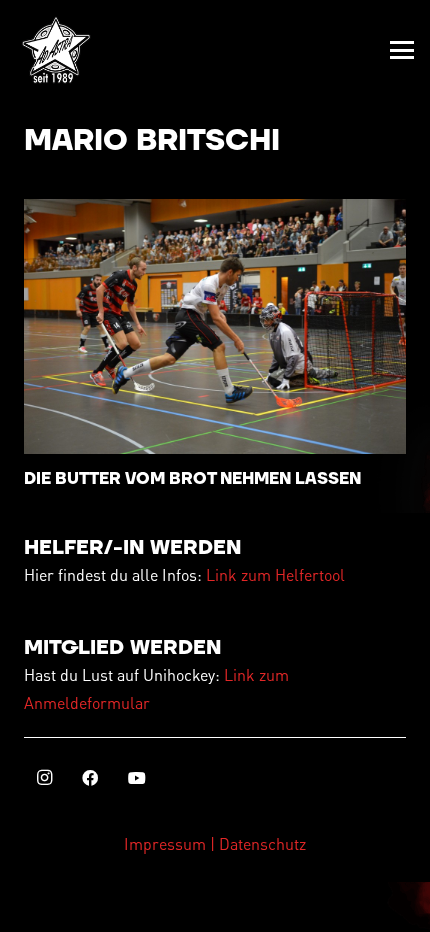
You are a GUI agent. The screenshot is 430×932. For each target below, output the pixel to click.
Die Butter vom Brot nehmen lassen (192, 479)
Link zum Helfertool (275, 574)
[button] (402, 50)
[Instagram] (44, 778)
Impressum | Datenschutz (215, 843)
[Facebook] (90, 778)
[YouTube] (137, 778)
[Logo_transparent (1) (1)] (56, 50)
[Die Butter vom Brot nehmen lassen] (215, 326)
